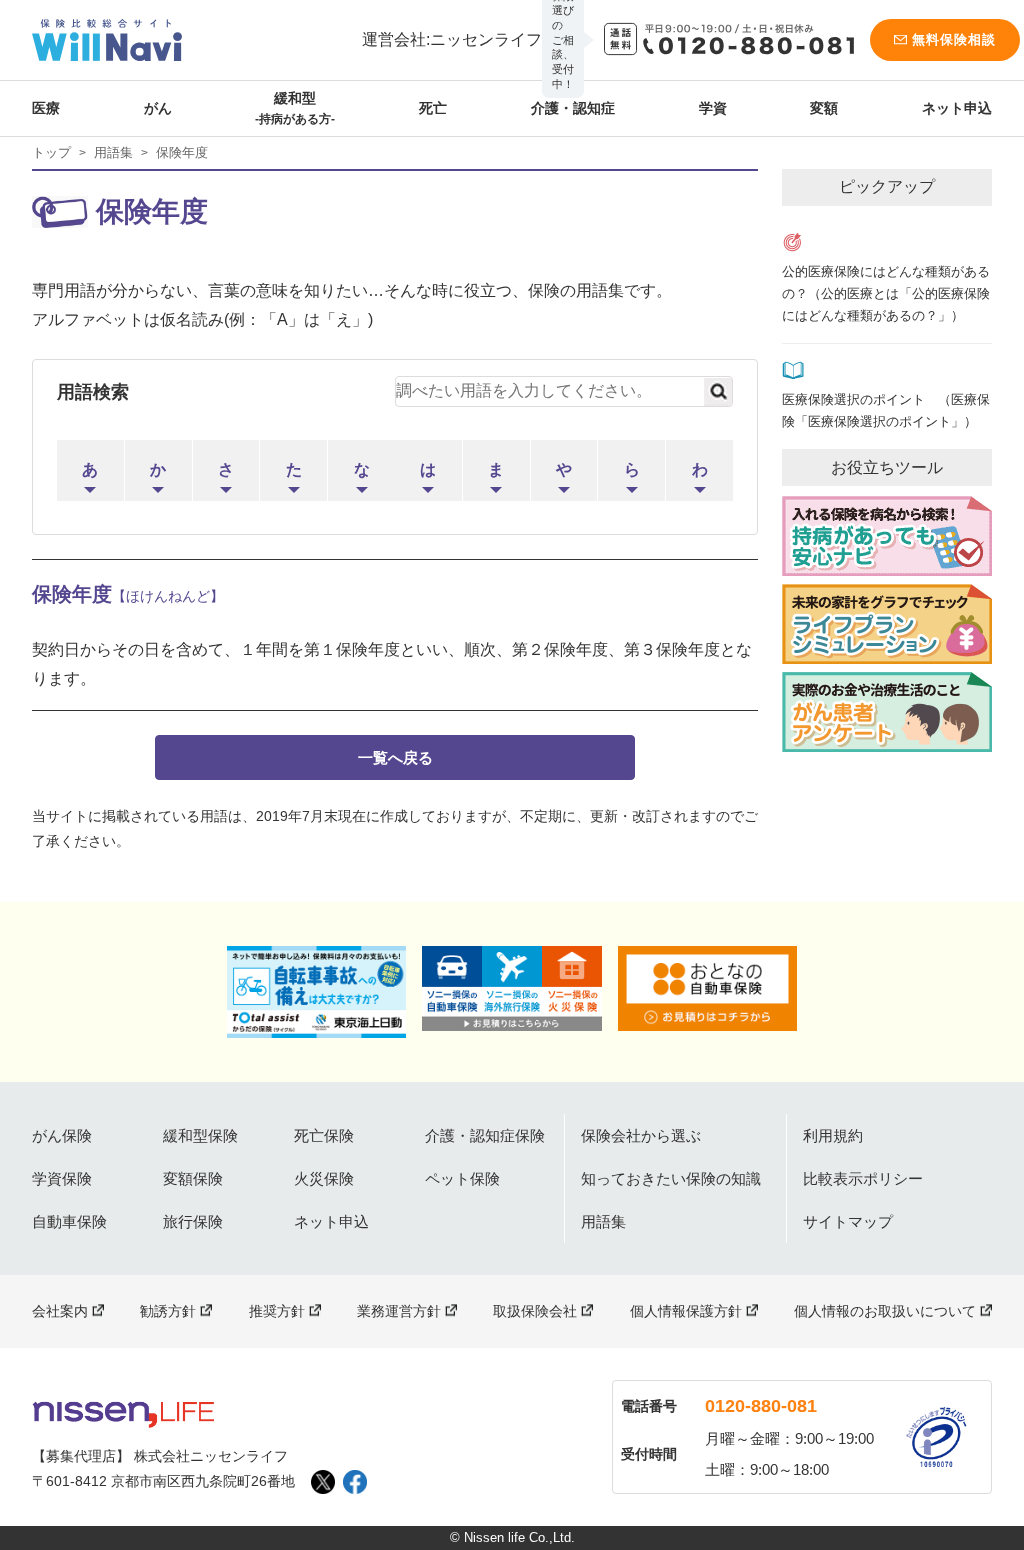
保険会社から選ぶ (641, 1135)
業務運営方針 (399, 1311)
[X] (323, 1482)
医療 (46, 108)
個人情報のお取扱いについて (885, 1311)
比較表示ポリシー (863, 1178)
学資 (713, 108)
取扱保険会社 (535, 1311)
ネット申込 (957, 108)
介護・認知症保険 (485, 1135)
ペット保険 (462, 1178)
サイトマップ (848, 1221)
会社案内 (60, 1311)
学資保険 (62, 1178)
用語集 (113, 152)
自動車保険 (69, 1221)
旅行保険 (193, 1221)
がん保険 (62, 1135)
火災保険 (324, 1178)
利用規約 (833, 1135)
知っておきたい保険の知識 (671, 1178)
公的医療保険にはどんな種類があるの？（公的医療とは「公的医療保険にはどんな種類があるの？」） (886, 294)
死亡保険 (324, 1135)
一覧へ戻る (395, 757)
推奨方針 (277, 1311)
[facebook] (355, 1482)
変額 (824, 108)
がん (158, 108)
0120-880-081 (761, 1406)
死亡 (433, 108)
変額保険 (193, 1178)
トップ (51, 152)
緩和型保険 (200, 1135)
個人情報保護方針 (686, 1311)
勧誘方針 (168, 1311)
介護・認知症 (573, 108)
